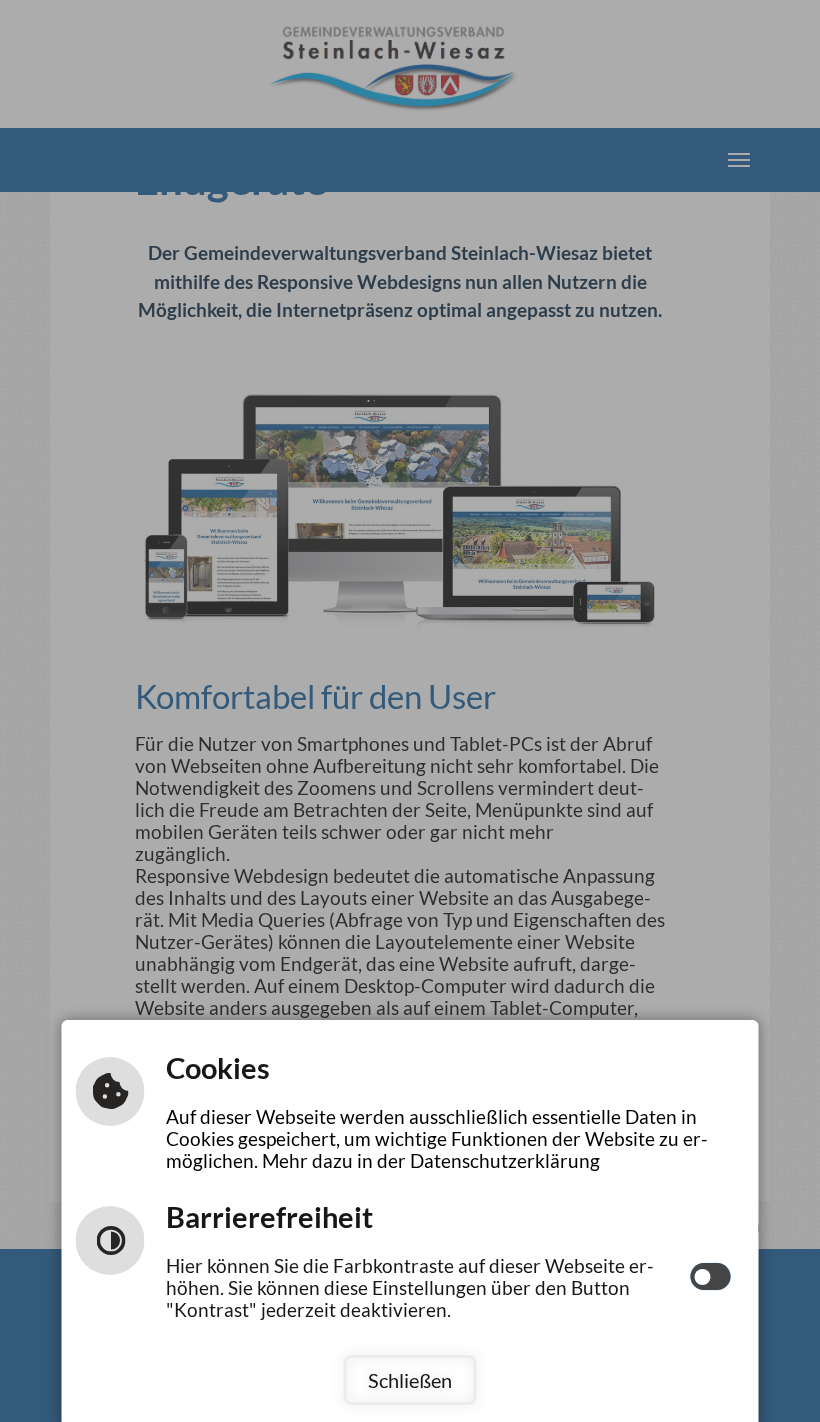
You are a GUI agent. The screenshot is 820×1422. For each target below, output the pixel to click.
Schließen (410, 1380)
